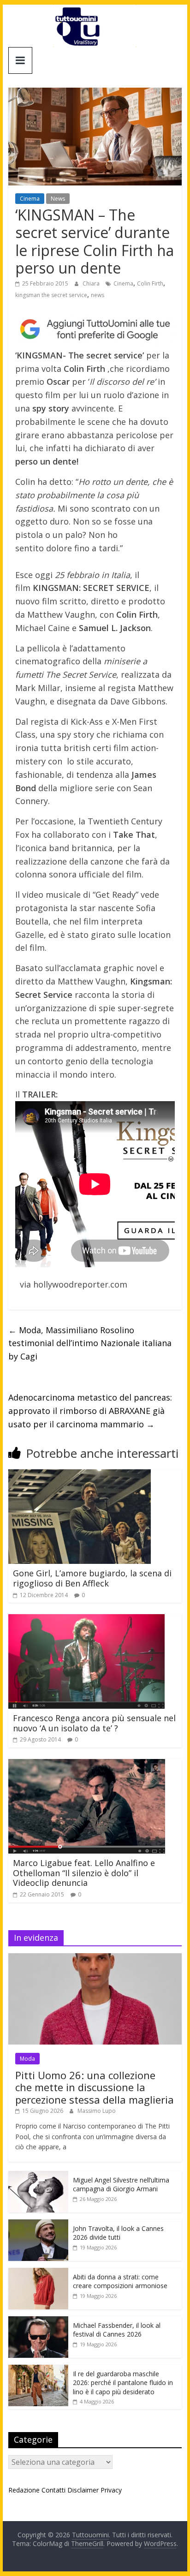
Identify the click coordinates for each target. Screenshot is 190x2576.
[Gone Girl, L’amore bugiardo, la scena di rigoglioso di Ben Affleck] (80, 1475)
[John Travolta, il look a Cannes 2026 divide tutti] (38, 2224)
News (58, 199)
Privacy (111, 2490)
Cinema (30, 199)
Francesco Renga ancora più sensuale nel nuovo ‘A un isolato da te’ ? (94, 1723)
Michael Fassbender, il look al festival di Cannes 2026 (117, 2330)
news (98, 295)
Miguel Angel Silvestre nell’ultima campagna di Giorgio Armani (121, 2185)
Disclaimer (83, 2490)
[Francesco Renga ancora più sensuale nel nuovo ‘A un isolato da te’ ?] (86, 1620)
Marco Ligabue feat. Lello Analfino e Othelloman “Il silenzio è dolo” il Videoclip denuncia (84, 1873)
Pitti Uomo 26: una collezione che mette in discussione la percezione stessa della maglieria (95, 2087)
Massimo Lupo (97, 2111)
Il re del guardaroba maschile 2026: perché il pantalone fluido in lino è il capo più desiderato (123, 2383)
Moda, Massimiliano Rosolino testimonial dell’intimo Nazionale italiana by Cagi (90, 1343)
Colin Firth (150, 283)
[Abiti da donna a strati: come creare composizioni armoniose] (38, 2273)
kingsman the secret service (51, 295)
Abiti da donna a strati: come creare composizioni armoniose (120, 2281)
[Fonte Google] (95, 329)
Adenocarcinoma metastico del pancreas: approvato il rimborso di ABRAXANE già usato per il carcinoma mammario (90, 1411)
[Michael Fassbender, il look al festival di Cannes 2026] (38, 2321)
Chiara (92, 283)
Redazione (24, 2490)
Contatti (53, 2490)
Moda (27, 2059)
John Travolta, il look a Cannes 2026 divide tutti (118, 2233)
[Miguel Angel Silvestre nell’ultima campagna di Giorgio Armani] (38, 2176)
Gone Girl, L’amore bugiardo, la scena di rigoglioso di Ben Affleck (92, 1578)
